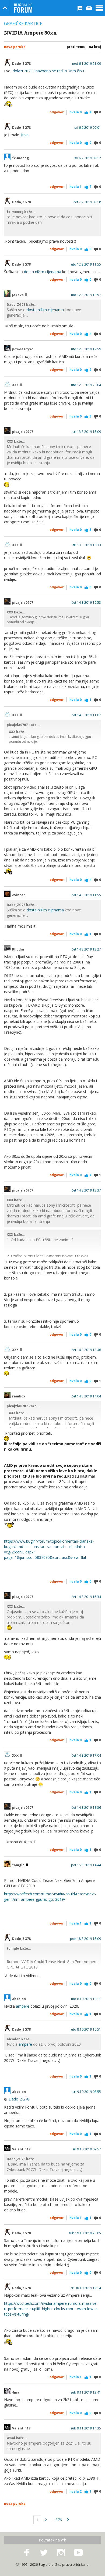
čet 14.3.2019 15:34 (86, 1597)
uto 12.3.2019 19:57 (86, 295)
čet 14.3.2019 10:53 (86, 603)
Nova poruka (15, 47)
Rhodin (18, 949)
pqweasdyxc (23, 349)
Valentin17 (21, 2149)
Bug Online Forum (23, 8)
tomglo (19, 1865)
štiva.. (25, 135)
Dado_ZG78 (21, 64)
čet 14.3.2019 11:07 (86, 715)
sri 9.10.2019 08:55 (87, 2092)
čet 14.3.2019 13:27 (86, 949)
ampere (23, 2006)
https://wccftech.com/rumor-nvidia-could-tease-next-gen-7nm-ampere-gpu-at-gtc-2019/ (50, 1897)
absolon (19, 1999)
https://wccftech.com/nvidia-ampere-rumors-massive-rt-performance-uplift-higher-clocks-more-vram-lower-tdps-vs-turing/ (51, 2309)
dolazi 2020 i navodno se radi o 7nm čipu (48, 71)
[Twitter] (44, 2553)
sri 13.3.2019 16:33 (87, 545)
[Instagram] (61, 2553)
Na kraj (95, 47)
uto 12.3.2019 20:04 (86, 385)
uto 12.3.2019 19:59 (86, 349)
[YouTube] (78, 2553)
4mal (16, 2392)
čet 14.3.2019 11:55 (86, 895)
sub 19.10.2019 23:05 (85, 2233)
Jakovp (18, 295)
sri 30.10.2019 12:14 (86, 2288)
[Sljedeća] (68, 2520)
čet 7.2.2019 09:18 (87, 202)
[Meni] (99, 8)
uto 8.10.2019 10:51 (86, 2029)
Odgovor (57, 112)
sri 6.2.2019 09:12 (88, 158)
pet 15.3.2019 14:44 (86, 1865)
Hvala (76, 112)
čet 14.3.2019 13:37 (86, 1190)
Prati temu (76, 47)
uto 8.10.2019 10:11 (86, 1999)
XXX (16, 385)
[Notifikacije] (80, 8)
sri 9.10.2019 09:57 (87, 2149)
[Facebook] (27, 2553)
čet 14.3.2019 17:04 (86, 1756)
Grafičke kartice (23, 23)
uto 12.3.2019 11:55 (86, 264)
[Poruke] (89, 8)
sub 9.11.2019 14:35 (86, 2428)
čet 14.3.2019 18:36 (86, 1808)
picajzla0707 (23, 432)
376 (59, 2520)
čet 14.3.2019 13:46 (86, 1350)
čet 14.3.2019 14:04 (86, 1396)
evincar (19, 895)
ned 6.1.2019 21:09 (87, 64)
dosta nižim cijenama (43, 272)
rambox (19, 1396)
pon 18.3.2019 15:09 (85, 1939)
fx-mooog (20, 158)
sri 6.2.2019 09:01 (88, 128)
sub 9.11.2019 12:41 (86, 2392)
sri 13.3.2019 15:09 (87, 432)
